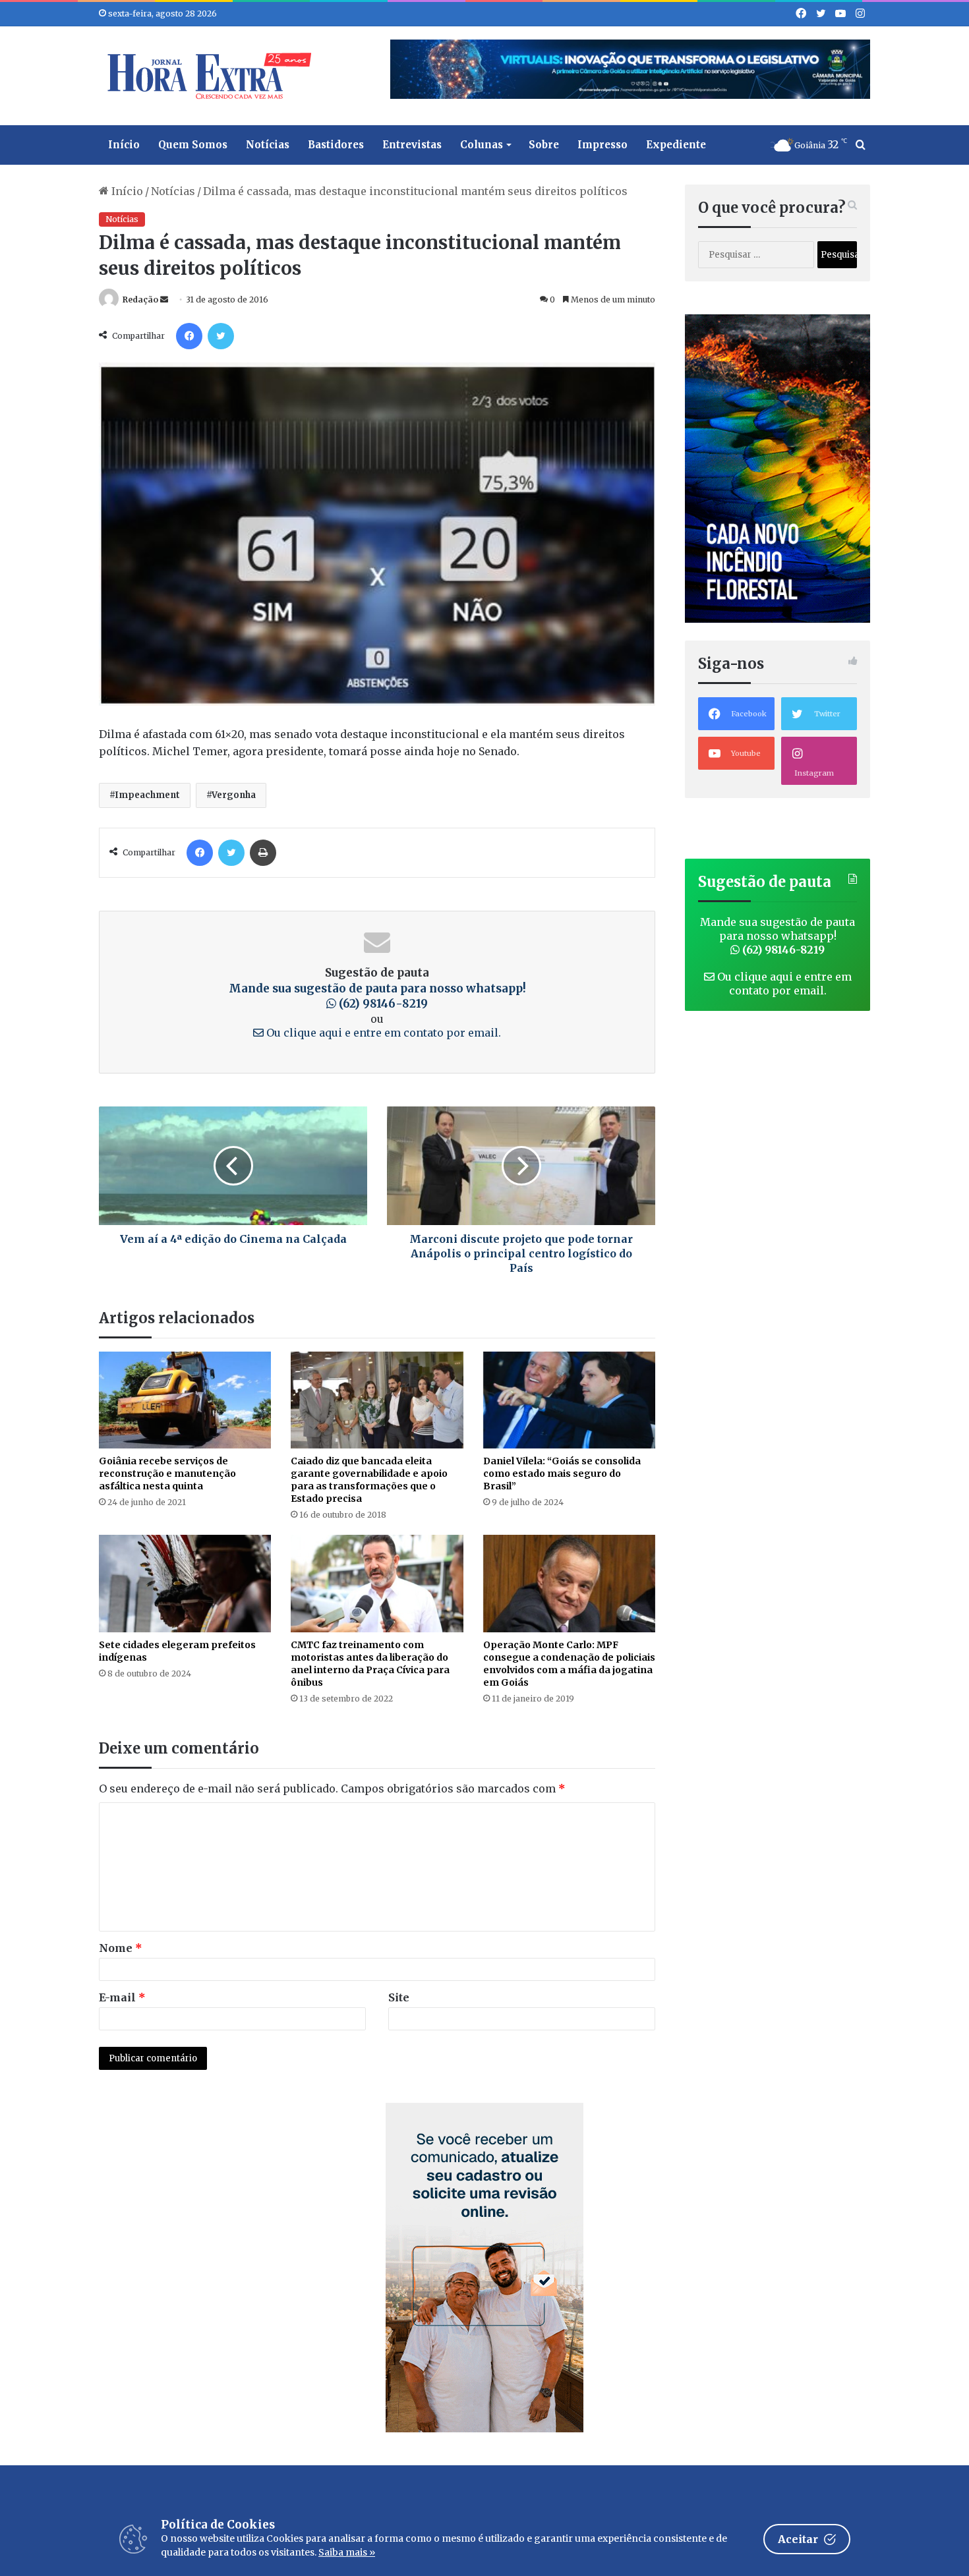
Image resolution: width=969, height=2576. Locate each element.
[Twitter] (221, 336)
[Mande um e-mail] (164, 300)
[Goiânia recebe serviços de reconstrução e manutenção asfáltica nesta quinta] (185, 1400)
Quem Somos (193, 145)
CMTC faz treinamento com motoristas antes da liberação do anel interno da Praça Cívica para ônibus (370, 1664)
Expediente (676, 145)
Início (124, 145)
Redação (140, 300)
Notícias (268, 145)
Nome (121, 1948)
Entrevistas (412, 145)
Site (399, 1997)
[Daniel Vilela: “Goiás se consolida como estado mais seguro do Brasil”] (569, 1400)
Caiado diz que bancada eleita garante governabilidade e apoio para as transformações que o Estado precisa (369, 1480)
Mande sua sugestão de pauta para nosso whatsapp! (377, 996)
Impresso (602, 145)
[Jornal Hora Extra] (206, 76)
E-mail (122, 1997)
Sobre (544, 145)
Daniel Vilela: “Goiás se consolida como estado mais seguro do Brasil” (562, 1474)
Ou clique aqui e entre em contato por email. (382, 1033)
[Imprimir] (263, 853)
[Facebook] (189, 336)
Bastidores (336, 145)
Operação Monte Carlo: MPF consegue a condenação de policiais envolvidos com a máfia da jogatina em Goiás (569, 1664)
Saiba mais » (347, 2552)
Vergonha (234, 795)
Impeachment (147, 795)
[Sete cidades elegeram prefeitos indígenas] (185, 1583)
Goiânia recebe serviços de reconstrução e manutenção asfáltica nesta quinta (167, 1474)
